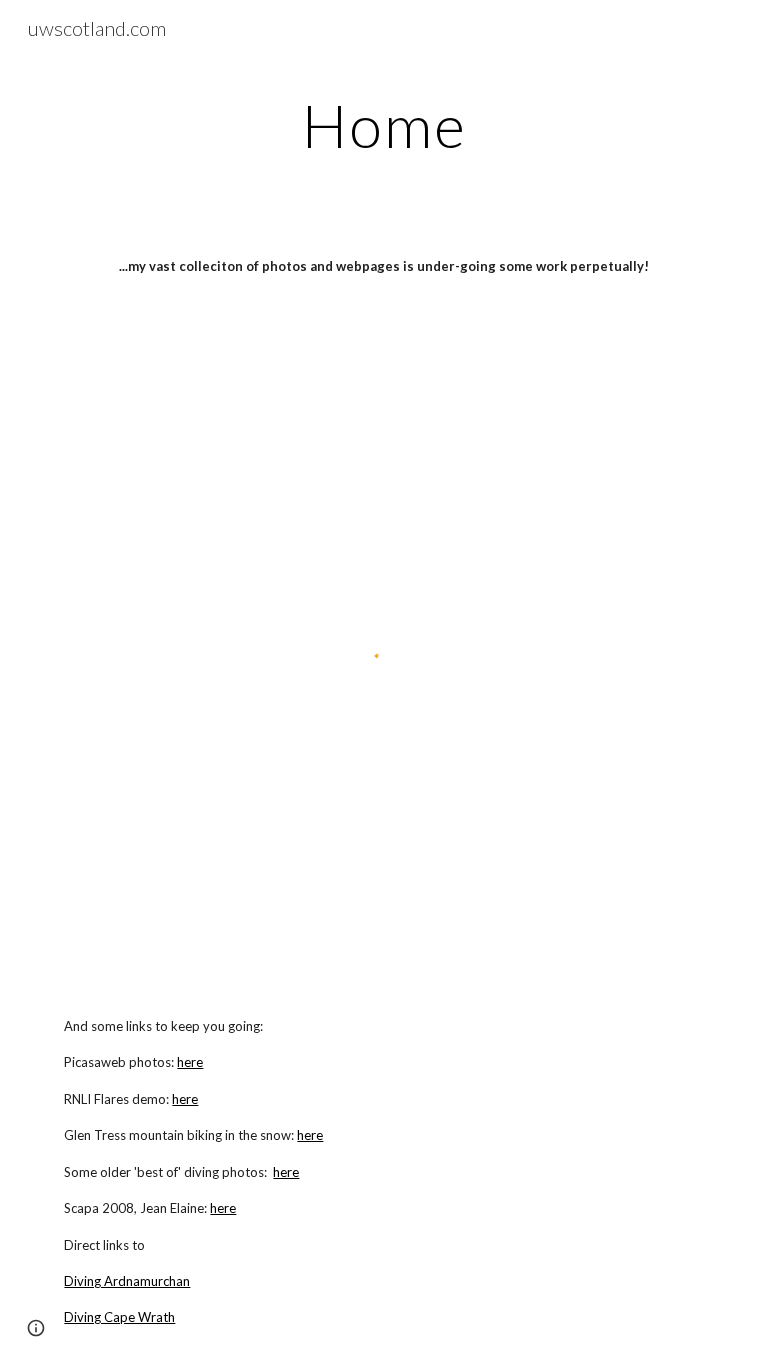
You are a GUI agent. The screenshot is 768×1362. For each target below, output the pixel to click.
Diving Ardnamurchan (127, 1281)
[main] (383, 125)
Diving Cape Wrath (119, 1317)
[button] (36, 1328)
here (190, 1062)
